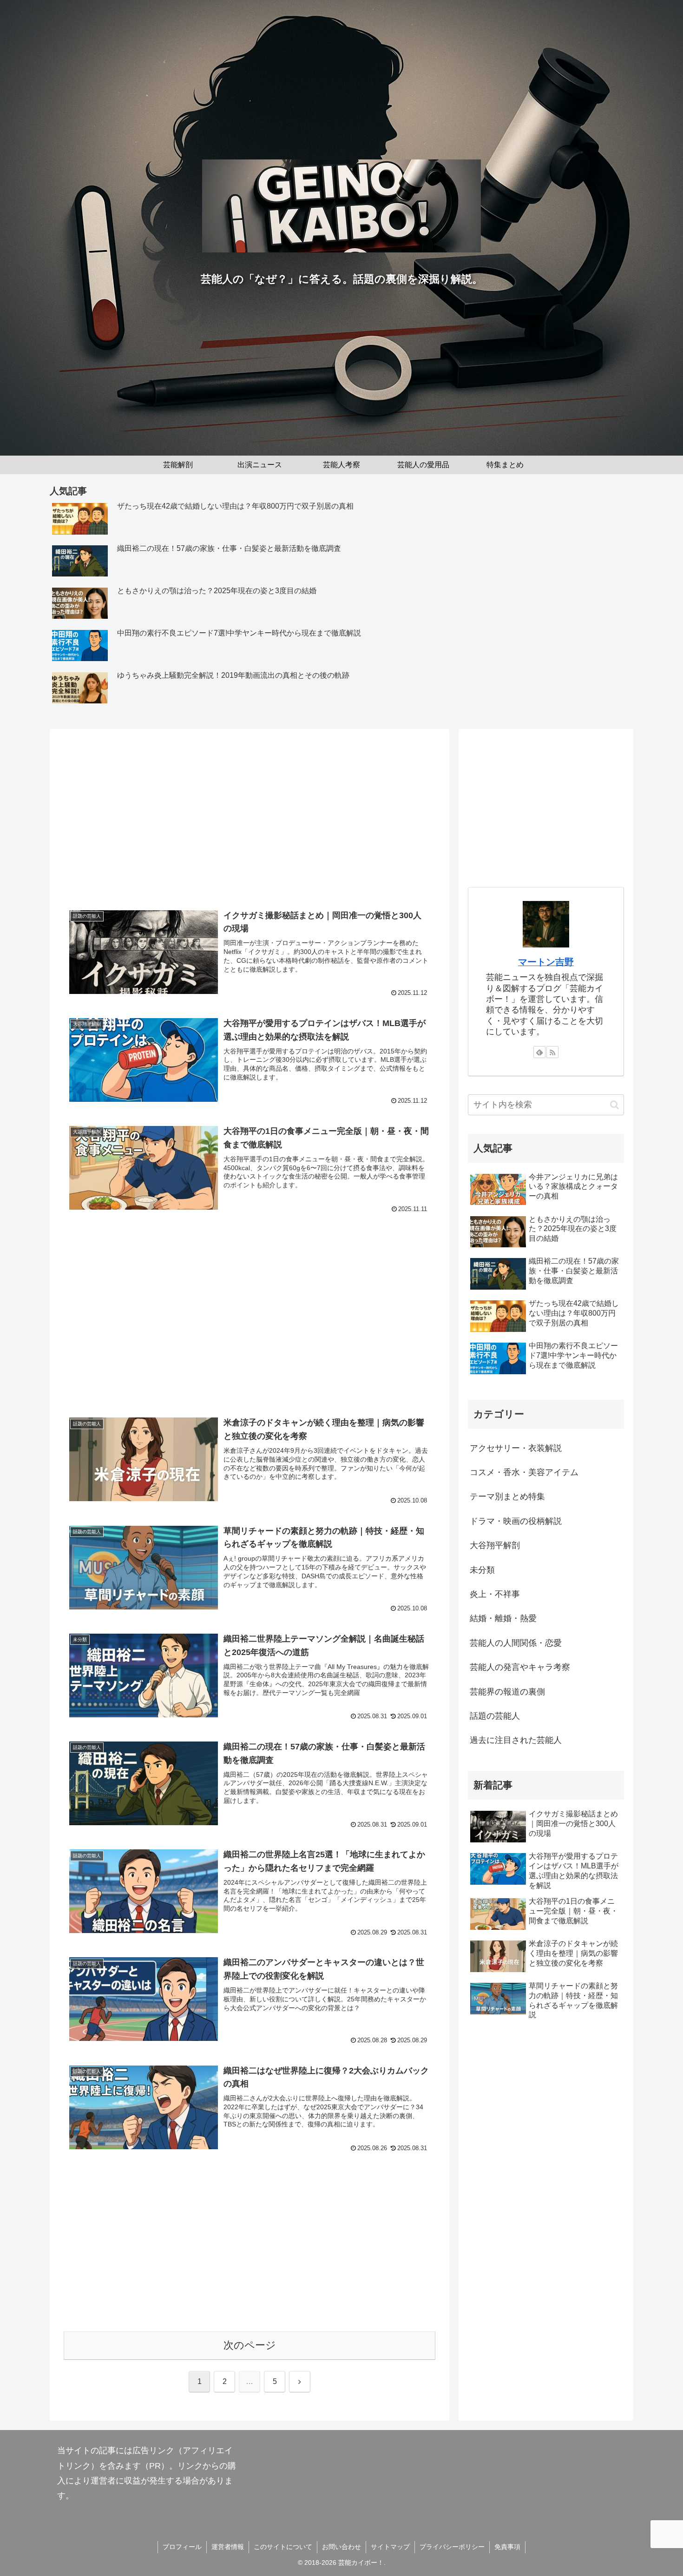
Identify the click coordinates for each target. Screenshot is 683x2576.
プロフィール (182, 2547)
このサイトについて (283, 2547)
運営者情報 (228, 2547)
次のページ (250, 2345)
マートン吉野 (546, 962)
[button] (614, 1105)
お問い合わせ (341, 2547)
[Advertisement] (250, 820)
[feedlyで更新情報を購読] (539, 1052)
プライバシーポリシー (452, 2547)
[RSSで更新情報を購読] (552, 1052)
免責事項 (507, 2547)
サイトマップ (390, 2547)
